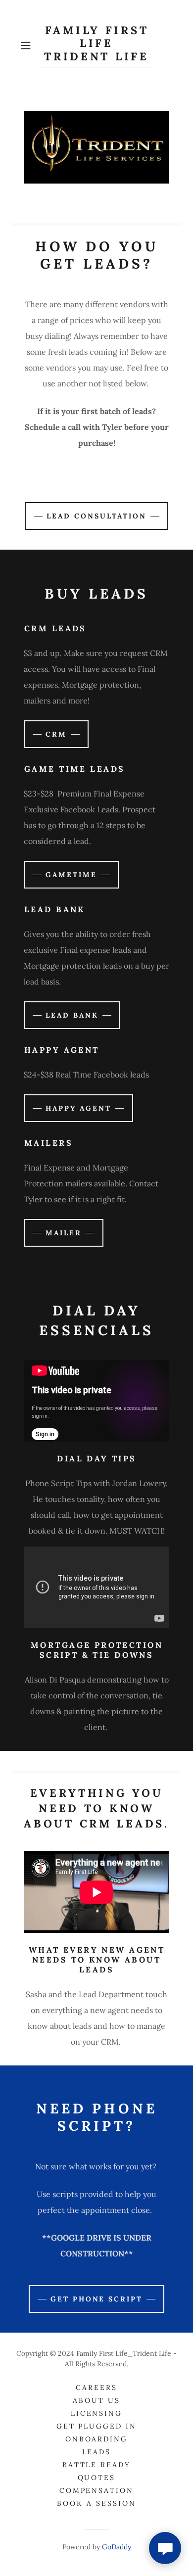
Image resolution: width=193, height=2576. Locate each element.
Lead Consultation (96, 516)
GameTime (71, 875)
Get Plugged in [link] (97, 2426)
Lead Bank (72, 1015)
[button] (28, 46)
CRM (56, 734)
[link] (96, 46)
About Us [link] (96, 2400)
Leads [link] (97, 2452)
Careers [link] (96, 2388)
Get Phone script (97, 2299)
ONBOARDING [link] (97, 2439)
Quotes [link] (97, 2478)
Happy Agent (78, 1108)
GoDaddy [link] (117, 2547)
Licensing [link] (97, 2413)
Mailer (64, 1233)
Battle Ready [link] (97, 2465)
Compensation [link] (97, 2490)
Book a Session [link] (96, 2503)
